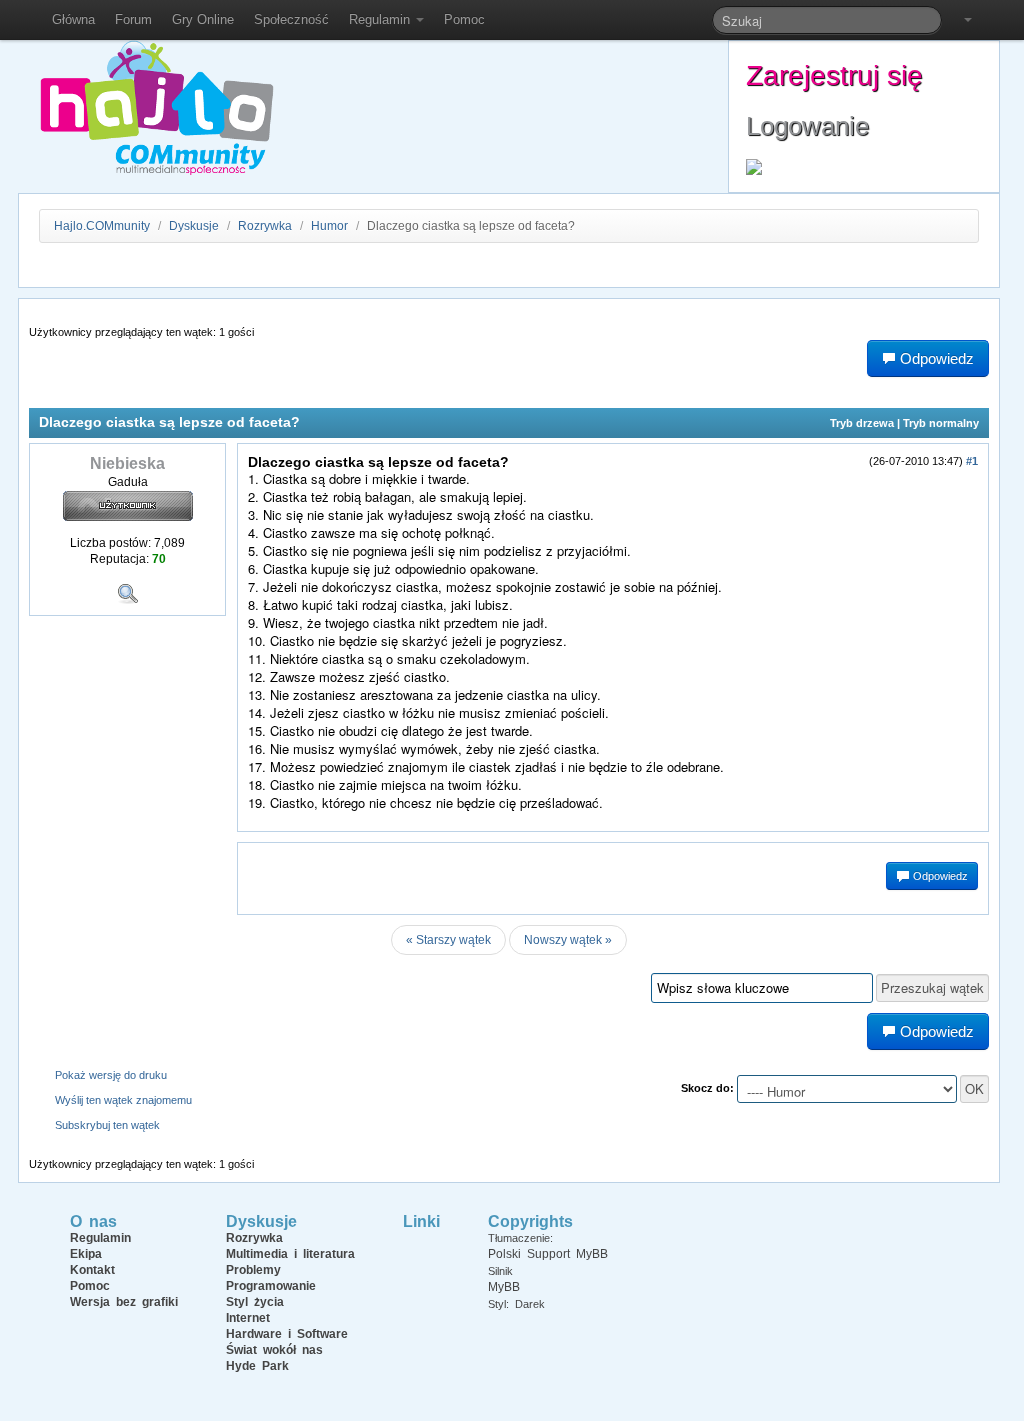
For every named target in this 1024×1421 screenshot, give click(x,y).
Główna (73, 19)
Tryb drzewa (862, 423)
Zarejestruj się (834, 75)
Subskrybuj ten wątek (107, 1125)
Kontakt (92, 1270)
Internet (248, 1318)
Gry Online (203, 19)
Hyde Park (257, 1366)
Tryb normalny (941, 423)
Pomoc (464, 19)
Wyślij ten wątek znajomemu (123, 1100)
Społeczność (291, 19)
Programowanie (271, 1286)
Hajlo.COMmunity (102, 226)
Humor (329, 226)
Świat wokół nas (274, 1350)
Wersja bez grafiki (124, 1302)
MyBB (504, 1287)
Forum (133, 19)
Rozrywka (266, 226)
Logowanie (807, 126)
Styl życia (255, 1302)
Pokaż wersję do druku (111, 1075)
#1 (972, 461)
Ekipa (86, 1254)
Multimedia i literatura (290, 1254)
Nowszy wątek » (568, 940)
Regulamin (381, 19)
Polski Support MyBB (548, 1254)
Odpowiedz (939, 876)
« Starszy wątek (448, 940)
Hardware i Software (287, 1334)
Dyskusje (194, 226)
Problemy (253, 1270)
